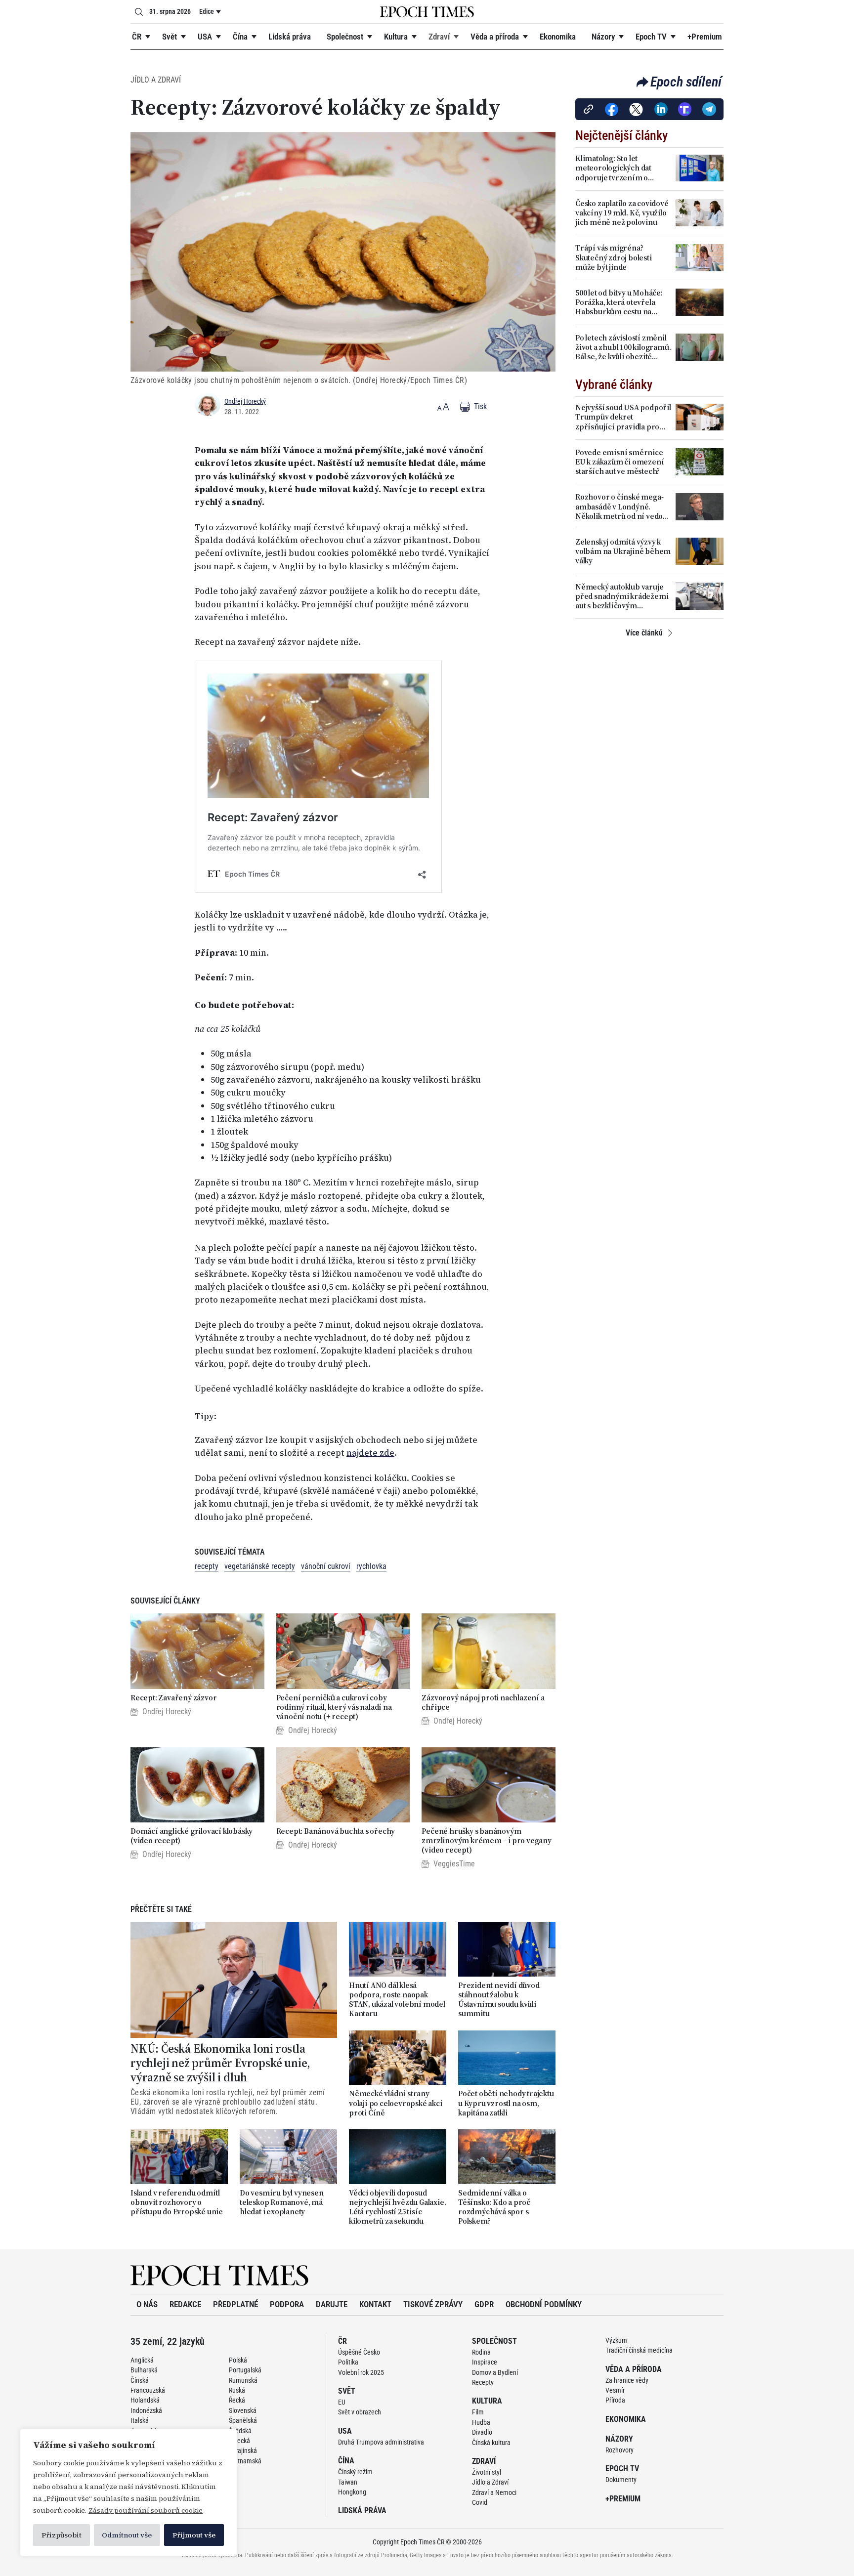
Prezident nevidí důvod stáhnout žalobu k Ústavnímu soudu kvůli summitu (499, 2000)
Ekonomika (558, 37)
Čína (240, 37)
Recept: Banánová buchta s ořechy (336, 1831)
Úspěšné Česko (359, 2352)
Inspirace (485, 2362)
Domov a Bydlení (495, 2372)
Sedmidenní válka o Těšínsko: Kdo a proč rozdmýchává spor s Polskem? (494, 2207)
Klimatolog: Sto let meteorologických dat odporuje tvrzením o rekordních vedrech (613, 168)
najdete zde (370, 1453)
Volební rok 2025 (361, 2372)
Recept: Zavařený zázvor (173, 1698)
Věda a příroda (495, 37)
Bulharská (144, 2370)
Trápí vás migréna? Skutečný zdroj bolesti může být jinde (614, 257)
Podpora (287, 2304)
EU (342, 2402)
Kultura (396, 37)
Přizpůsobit (62, 2535)
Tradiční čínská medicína (639, 2350)
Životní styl (487, 2472)
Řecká (237, 2400)
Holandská (145, 2400)
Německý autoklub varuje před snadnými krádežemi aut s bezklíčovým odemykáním (622, 596)
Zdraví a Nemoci (494, 2492)
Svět (170, 37)
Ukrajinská (243, 2450)
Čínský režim (355, 2472)
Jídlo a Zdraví (156, 80)
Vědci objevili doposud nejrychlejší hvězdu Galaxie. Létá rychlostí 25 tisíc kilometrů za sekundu (397, 2207)
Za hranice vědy (627, 2380)
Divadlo (482, 2432)
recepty (207, 1566)
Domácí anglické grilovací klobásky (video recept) (192, 1836)
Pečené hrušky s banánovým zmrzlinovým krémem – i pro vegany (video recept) (486, 1841)
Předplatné (235, 2304)
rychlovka (371, 1566)
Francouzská (148, 2390)
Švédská (240, 2431)
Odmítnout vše (127, 2535)
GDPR (484, 2304)
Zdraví (439, 37)
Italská (140, 2420)
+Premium (705, 37)
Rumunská (243, 2380)
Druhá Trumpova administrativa (381, 2442)
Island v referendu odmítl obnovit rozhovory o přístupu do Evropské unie (177, 2202)
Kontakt (375, 2304)
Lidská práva (290, 37)
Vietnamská (245, 2461)
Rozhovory (619, 2450)
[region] (128, 2492)
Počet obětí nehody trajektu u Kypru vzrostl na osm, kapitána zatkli (506, 2103)
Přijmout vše (194, 2535)
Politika (348, 2362)
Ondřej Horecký (245, 401)
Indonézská (146, 2410)
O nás (147, 2304)
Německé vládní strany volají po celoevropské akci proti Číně (396, 2103)
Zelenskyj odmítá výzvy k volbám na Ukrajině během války (623, 551)
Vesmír (615, 2390)
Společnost (345, 37)
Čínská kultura (491, 2443)
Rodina (481, 2352)
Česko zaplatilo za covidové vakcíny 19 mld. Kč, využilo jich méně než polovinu (622, 213)
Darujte (332, 2304)
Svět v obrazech (360, 2412)
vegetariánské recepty (260, 1566)
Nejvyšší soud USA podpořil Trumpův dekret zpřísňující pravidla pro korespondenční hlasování (623, 417)
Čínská (140, 2380)
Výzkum (616, 2340)
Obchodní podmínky (544, 2304)
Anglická (142, 2360)
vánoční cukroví (326, 1566)
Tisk (479, 406)
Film (478, 2412)
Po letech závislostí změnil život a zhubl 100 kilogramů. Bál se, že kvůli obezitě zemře (623, 347)
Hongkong (352, 2492)
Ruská (237, 2390)
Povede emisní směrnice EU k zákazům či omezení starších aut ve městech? (619, 462)
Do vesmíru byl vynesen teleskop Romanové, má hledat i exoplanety (282, 2202)
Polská (238, 2360)
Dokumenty (621, 2480)
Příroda (615, 2400)
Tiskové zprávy (433, 2304)
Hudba (481, 2422)
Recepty (483, 2382)
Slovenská (243, 2410)
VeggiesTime (454, 1864)
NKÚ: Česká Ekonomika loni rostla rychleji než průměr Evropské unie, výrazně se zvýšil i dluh (220, 2063)
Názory (603, 37)
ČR (137, 37)
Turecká (239, 2441)
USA (205, 37)
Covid (480, 2502)
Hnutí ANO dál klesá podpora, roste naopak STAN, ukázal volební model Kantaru (397, 2000)
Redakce (185, 2304)
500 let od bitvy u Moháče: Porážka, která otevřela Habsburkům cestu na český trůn (619, 302)
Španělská (243, 2420)
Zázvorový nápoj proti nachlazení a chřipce (483, 1702)
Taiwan (348, 2482)
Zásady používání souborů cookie (146, 2510)
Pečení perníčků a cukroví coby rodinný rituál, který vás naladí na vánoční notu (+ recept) (334, 1707)
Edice (207, 11)
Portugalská (245, 2370)
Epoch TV (651, 37)
